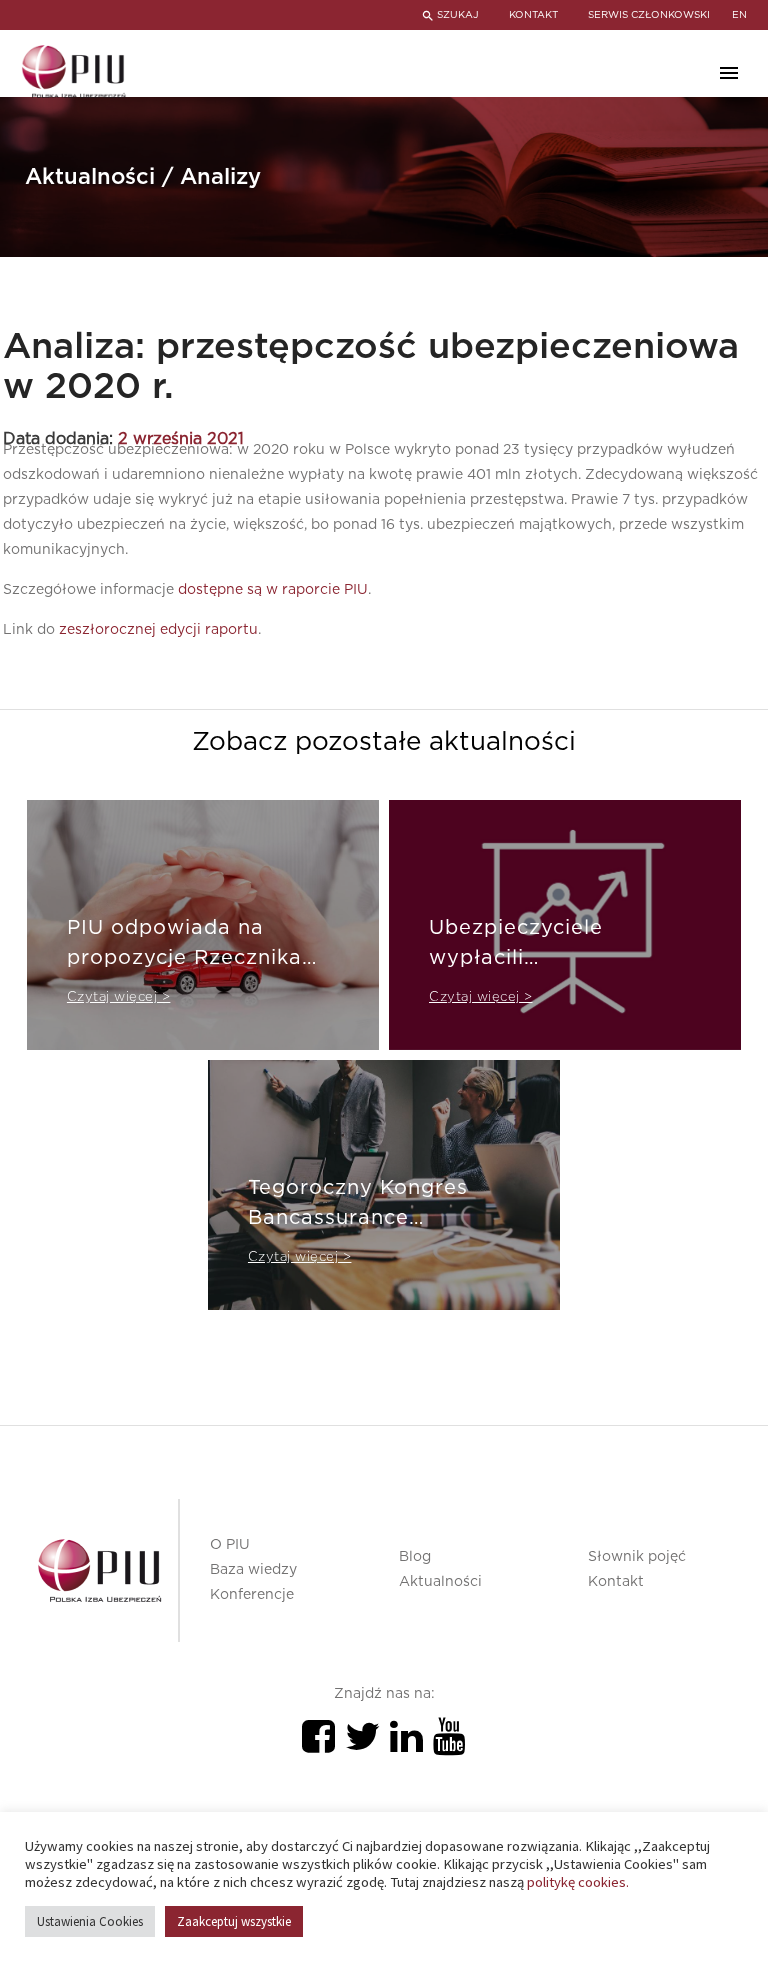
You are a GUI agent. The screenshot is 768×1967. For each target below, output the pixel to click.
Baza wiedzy (253, 1570)
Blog (415, 1557)
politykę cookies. (578, 1882)
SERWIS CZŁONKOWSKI (649, 15)
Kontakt (616, 1582)
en (739, 15)
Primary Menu (729, 73)
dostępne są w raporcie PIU (273, 590)
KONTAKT (533, 15)
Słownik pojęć (637, 1557)
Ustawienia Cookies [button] (90, 1921)
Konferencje (252, 1595)
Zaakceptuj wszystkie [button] (234, 1921)
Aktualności (440, 1582)
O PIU (230, 1545)
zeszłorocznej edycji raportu (158, 630)
